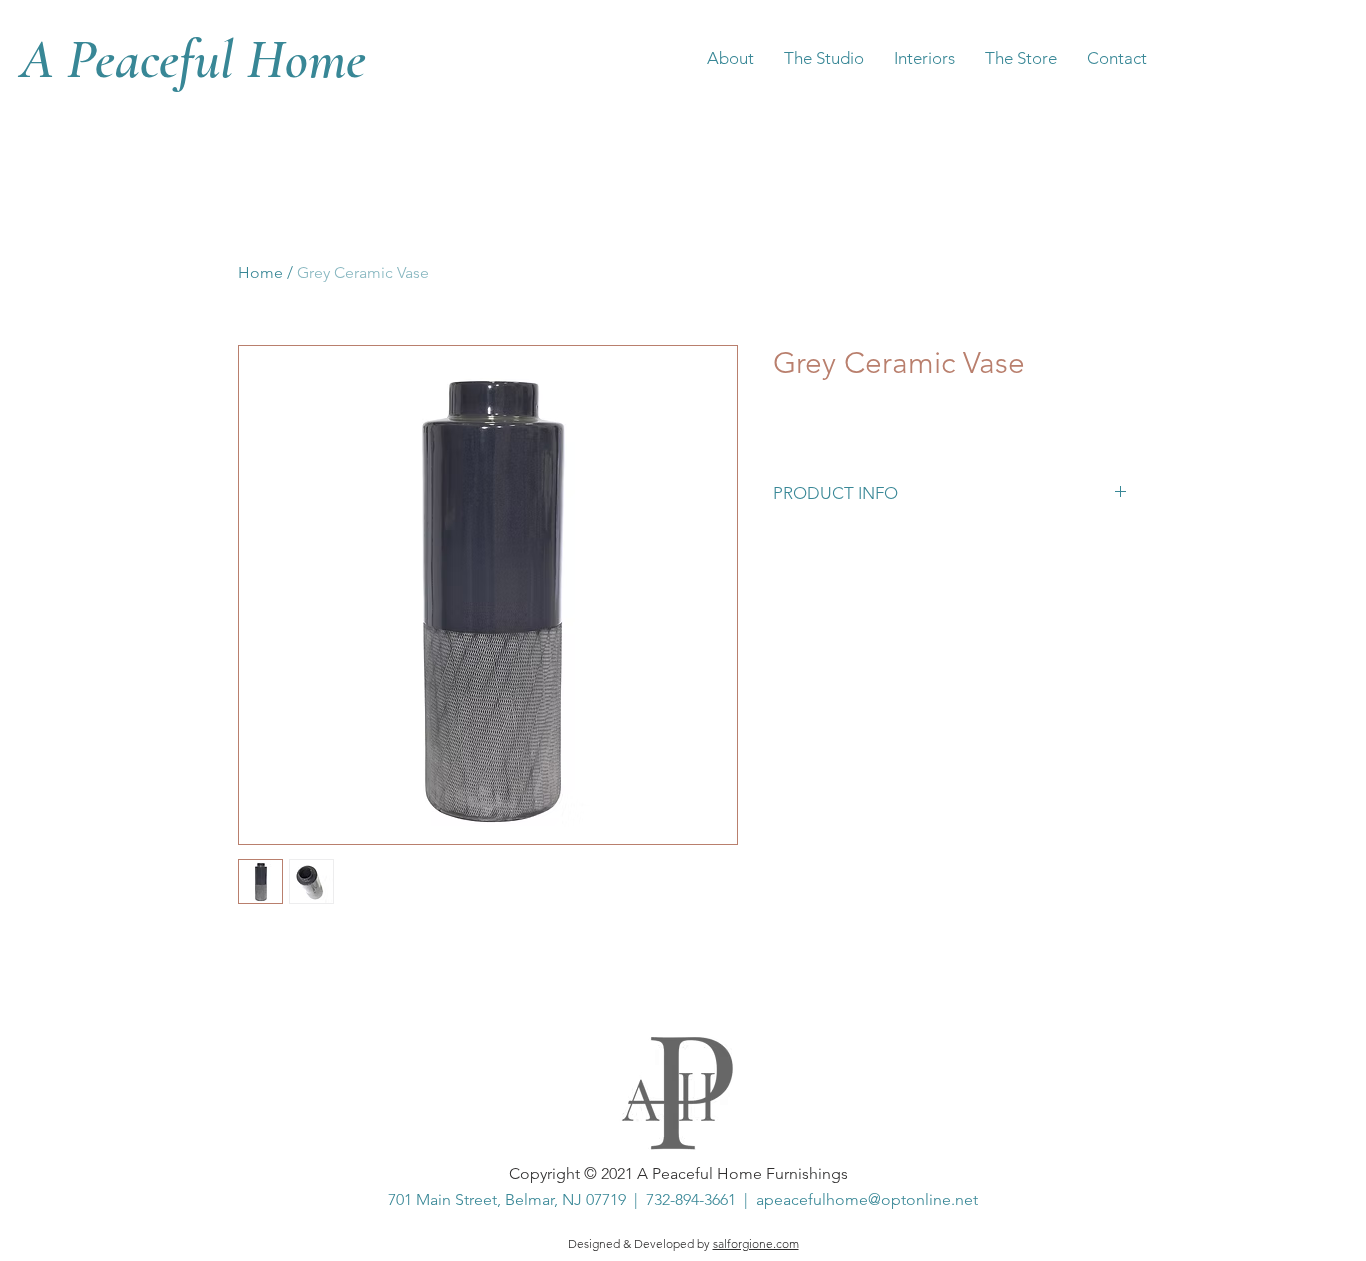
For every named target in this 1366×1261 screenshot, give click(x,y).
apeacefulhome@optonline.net (867, 1199)
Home (260, 272)
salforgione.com (756, 1243)
